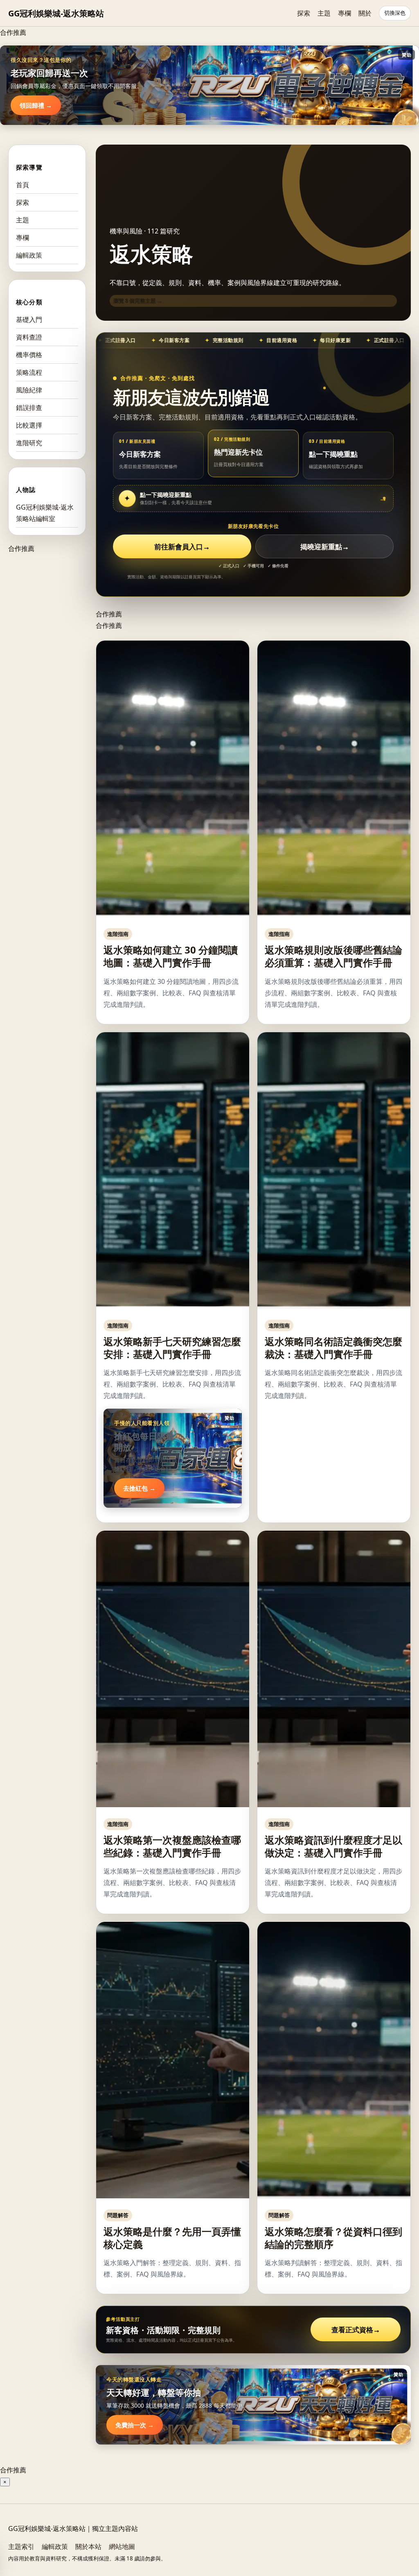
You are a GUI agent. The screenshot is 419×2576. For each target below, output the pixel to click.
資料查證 (29, 337)
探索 (304, 13)
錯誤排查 (29, 408)
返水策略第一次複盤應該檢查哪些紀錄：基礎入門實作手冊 (172, 1846)
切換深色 (395, 13)
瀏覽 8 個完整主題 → (138, 301)
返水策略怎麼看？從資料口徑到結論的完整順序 (333, 2238)
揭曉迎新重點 (325, 547)
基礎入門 (29, 319)
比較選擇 (29, 425)
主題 (324, 13)
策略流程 (29, 372)
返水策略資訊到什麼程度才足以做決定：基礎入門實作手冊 (333, 1846)
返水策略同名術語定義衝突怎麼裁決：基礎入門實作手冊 (333, 1348)
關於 (365, 13)
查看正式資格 (356, 2330)
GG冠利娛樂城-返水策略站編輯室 (45, 513)
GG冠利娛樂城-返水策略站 (56, 13)
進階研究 (29, 443)
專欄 (345, 13)
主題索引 (21, 2547)
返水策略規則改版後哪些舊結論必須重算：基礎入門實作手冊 (333, 956)
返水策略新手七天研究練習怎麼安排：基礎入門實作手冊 (172, 1348)
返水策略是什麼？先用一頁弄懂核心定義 (172, 2238)
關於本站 (88, 2547)
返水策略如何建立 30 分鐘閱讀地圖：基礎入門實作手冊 (171, 956)
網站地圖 (122, 2547)
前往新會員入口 (182, 547)
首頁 (23, 185)
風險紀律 (29, 390)
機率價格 (29, 355)
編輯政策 (29, 255)
